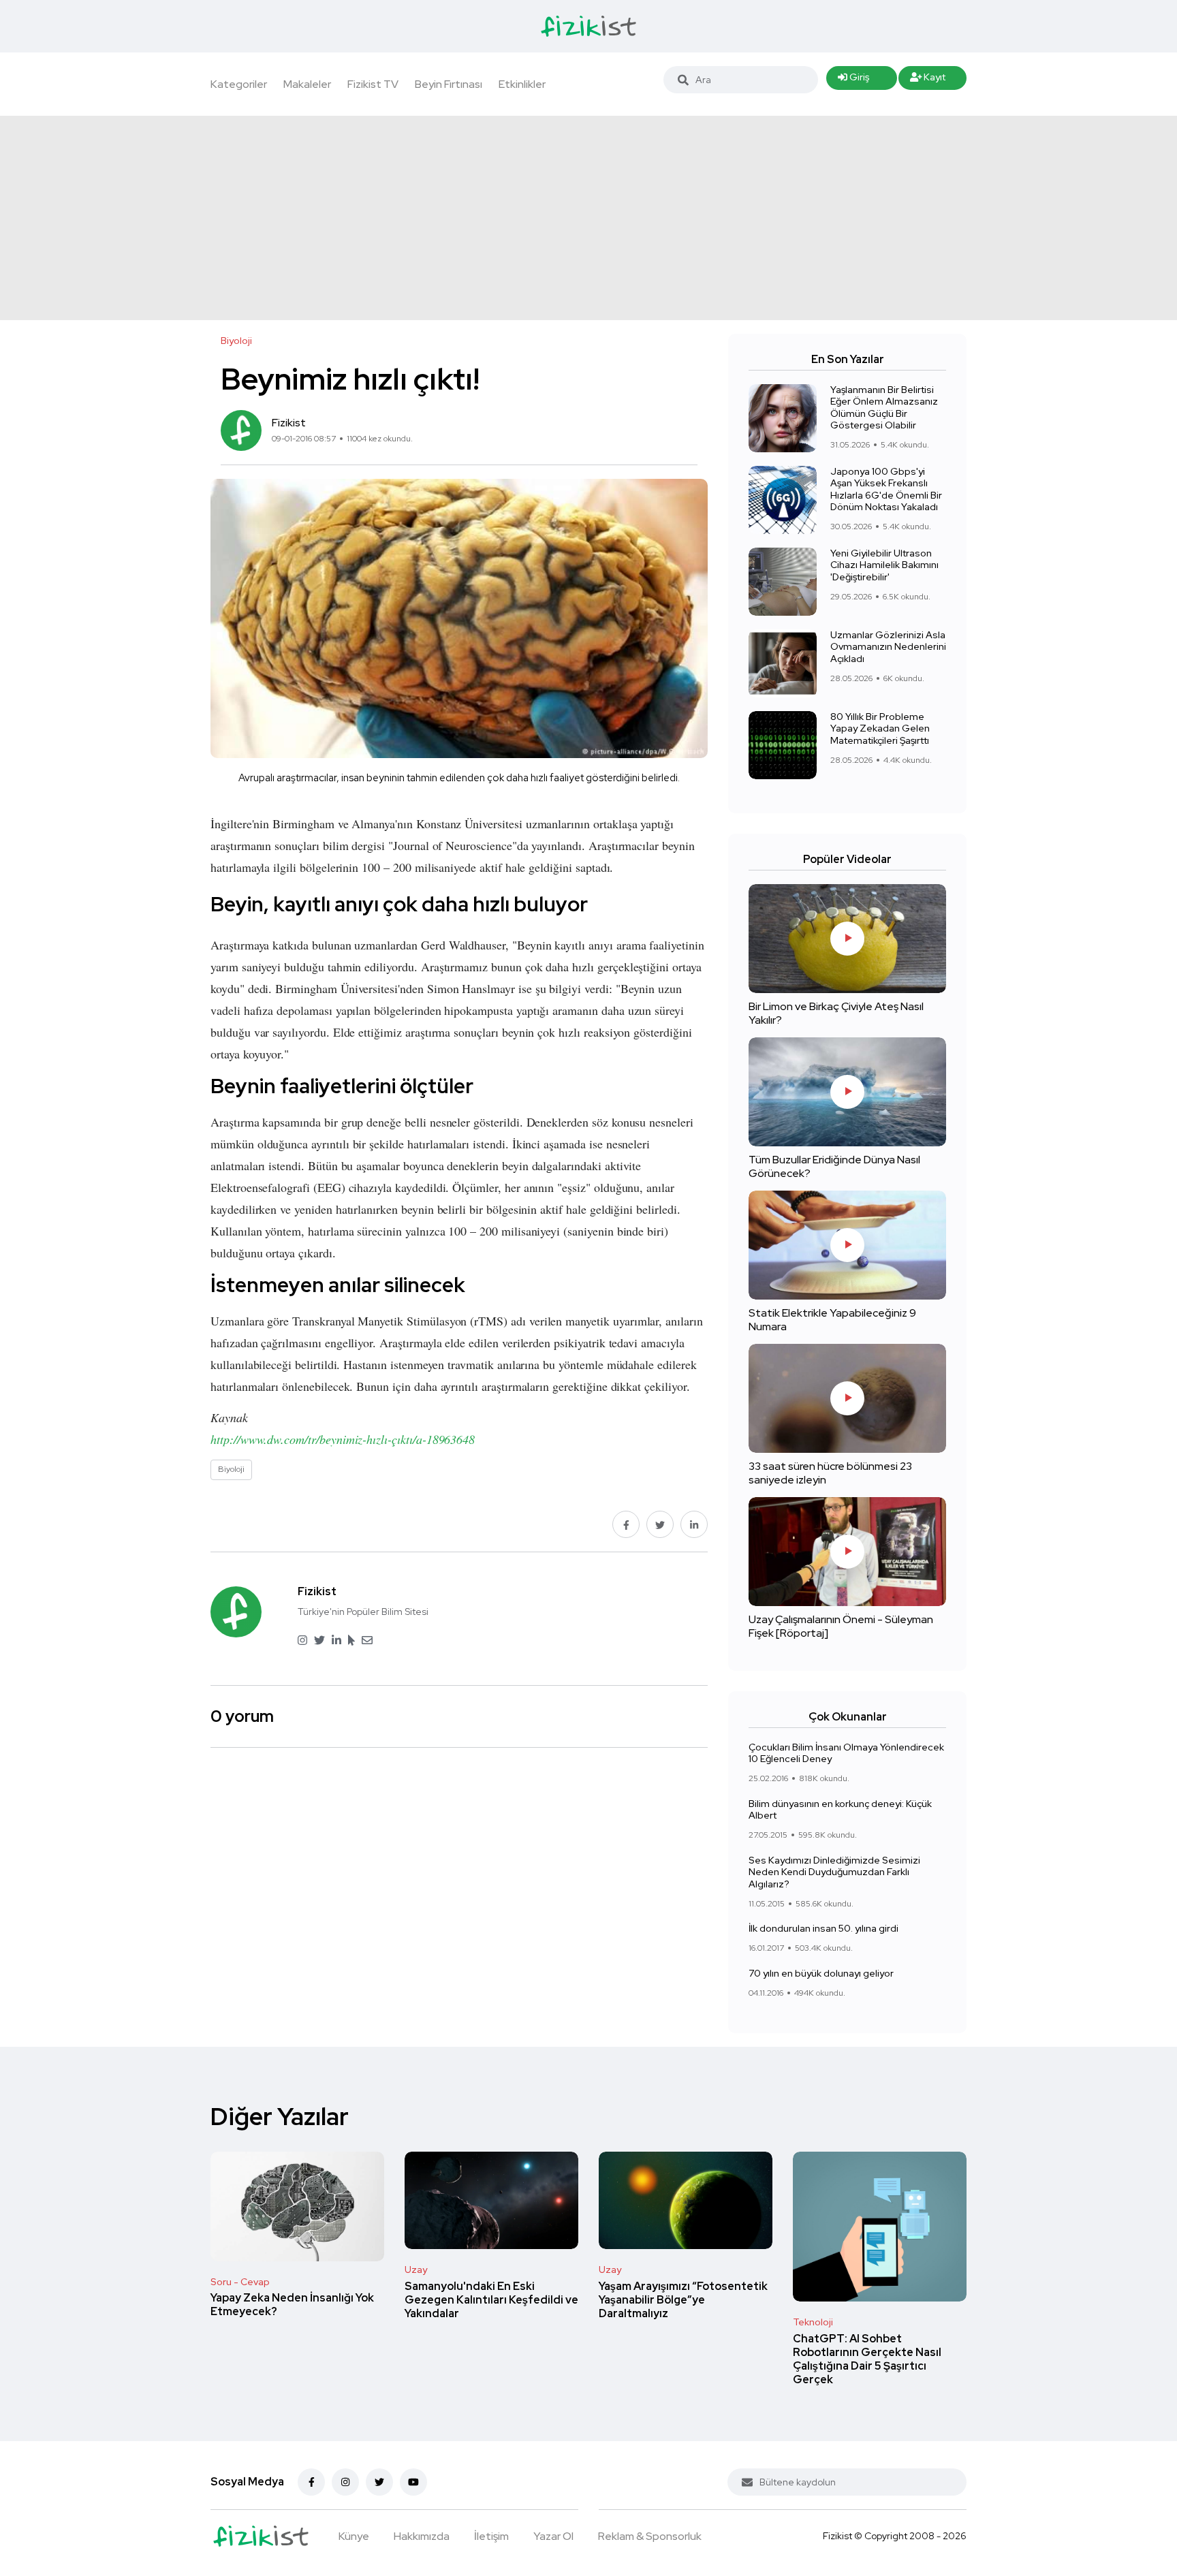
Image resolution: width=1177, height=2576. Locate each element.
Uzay (416, 2269)
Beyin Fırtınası (449, 84)
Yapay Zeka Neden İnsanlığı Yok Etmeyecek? (292, 2305)
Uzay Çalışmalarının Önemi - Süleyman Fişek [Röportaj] (841, 1626)
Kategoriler (239, 84)
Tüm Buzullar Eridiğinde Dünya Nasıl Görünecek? (834, 1166)
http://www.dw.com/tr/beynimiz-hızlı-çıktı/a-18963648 (343, 1439)
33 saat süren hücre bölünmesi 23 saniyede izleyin (830, 1473)
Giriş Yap (853, 80)
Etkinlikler (522, 84)
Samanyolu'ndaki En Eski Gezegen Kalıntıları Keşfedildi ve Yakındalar (491, 2300)
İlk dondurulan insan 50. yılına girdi (823, 1929)
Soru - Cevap (240, 2282)
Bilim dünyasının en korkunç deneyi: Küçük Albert (840, 1810)
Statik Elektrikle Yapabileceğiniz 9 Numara (832, 1320)
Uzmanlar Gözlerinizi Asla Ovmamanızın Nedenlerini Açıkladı (888, 647)
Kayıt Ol (928, 80)
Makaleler (307, 84)
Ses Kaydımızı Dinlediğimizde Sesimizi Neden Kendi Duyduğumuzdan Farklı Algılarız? (834, 1872)
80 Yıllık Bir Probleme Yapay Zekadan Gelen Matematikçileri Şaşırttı (880, 728)
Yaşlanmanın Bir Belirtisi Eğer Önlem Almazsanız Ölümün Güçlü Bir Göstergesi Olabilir (884, 408)
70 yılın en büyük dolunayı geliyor (821, 1973)
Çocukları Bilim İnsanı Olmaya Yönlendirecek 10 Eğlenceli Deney (846, 1753)
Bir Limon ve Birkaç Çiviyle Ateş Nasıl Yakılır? (836, 1013)
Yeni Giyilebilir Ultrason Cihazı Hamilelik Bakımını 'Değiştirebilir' (884, 565)
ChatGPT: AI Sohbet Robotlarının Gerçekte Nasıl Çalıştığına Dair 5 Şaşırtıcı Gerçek (867, 2359)
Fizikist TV (373, 84)
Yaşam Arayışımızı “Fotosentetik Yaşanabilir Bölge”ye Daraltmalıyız (683, 2300)
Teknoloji (813, 2322)
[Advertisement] (588, 218)
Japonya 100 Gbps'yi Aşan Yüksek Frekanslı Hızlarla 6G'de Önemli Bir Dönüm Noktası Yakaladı (886, 489)
